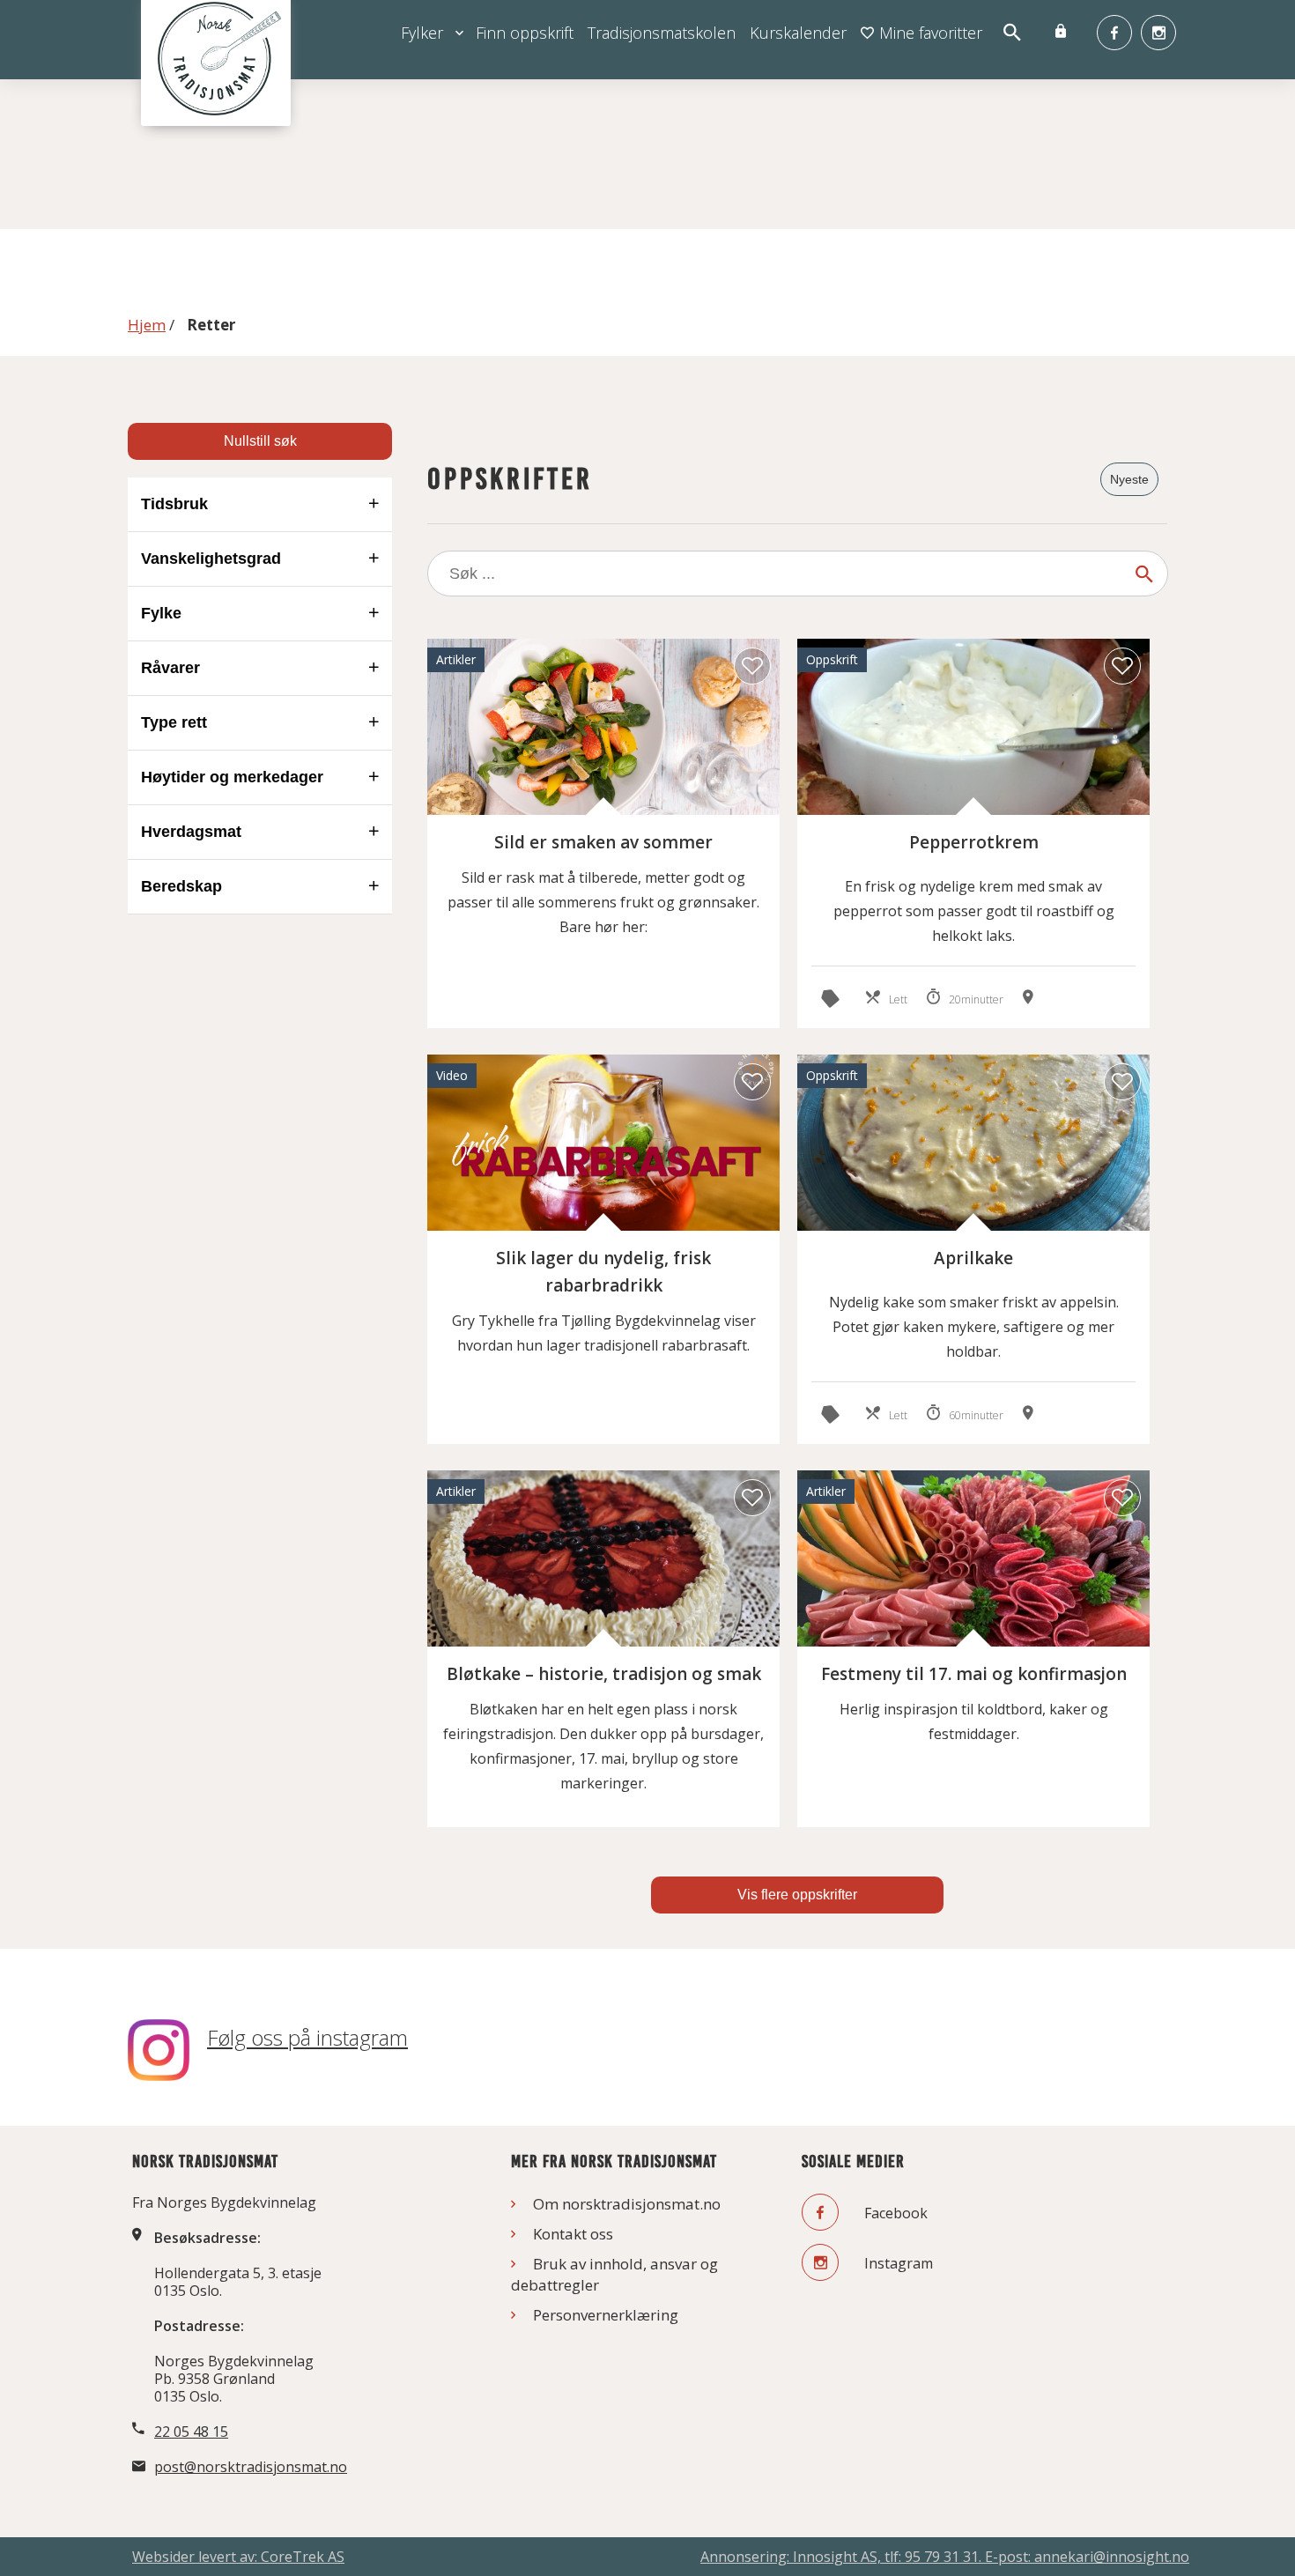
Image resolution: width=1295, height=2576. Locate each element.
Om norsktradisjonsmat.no (627, 2204)
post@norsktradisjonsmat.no (251, 2467)
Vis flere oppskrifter (797, 1895)
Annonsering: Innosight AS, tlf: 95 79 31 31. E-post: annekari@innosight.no (945, 2557)
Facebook (894, 2213)
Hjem (147, 325)
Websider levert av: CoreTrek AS (238, 2557)
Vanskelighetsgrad (211, 559)
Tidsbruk (174, 504)
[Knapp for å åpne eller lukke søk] (1011, 33)
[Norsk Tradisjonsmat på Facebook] (1114, 33)
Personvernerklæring (606, 2315)
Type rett (174, 722)
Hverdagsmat (191, 832)
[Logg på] (1061, 33)
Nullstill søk (260, 441)
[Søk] (1144, 574)
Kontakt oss (573, 2234)
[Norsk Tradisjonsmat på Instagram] (1158, 33)
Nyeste (1129, 479)
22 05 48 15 (191, 2432)
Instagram (897, 2263)
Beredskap (181, 886)
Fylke (161, 613)
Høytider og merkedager (232, 777)
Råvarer (170, 668)
